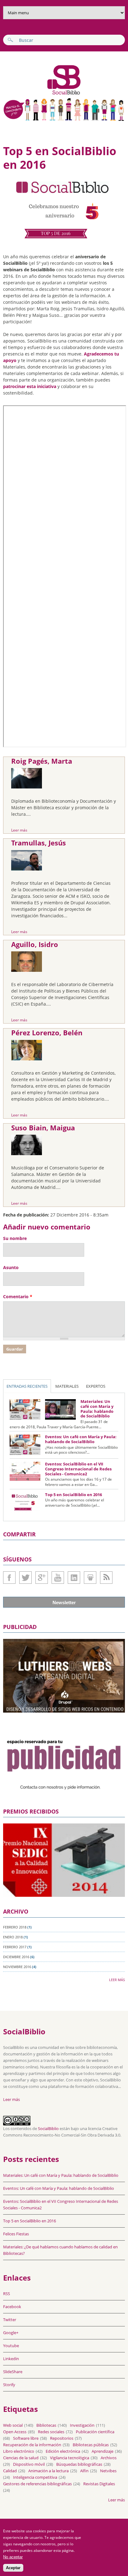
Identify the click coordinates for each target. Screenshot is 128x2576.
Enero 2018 (13, 1937)
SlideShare (90, 1578)
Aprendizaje (103, 2451)
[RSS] (106, 1578)
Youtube (58, 1578)
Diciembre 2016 (16, 1957)
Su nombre (15, 1238)
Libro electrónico (19, 2451)
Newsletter (64, 1602)
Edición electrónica (63, 2451)
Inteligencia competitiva (35, 2477)
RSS (7, 2294)
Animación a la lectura (48, 2471)
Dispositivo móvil (29, 2464)
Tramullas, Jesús (39, 843)
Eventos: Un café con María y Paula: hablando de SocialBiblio (81, 1439)
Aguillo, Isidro (35, 944)
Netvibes (108, 2471)
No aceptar (13, 2557)
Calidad (10, 2471)
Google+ (42, 1578)
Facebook (9, 1578)
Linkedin (74, 1578)
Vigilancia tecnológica (70, 2458)
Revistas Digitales (99, 2484)
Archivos (109, 2458)
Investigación (82, 2425)
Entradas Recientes (27, 1386)
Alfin (84, 2471)
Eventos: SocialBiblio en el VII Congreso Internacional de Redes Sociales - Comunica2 (78, 1469)
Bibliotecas (46, 2425)
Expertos (96, 1386)
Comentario (18, 1297)
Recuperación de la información (32, 2445)
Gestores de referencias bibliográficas (37, 2484)
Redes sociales (51, 2432)
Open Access (15, 2432)
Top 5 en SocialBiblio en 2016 (73, 1495)
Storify (9, 2385)
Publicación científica (95, 2432)
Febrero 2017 (15, 1947)
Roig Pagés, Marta (42, 761)
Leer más (19, 830)
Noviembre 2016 (17, 1967)
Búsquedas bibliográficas (79, 2464)
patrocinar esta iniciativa (30, 386)
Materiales (67, 1386)
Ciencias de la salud (21, 2458)
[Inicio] (43, 94)
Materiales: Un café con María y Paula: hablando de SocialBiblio (97, 1409)
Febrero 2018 (15, 1927)
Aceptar (13, 2568)
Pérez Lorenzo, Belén (47, 1033)
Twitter (25, 1578)
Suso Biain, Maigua (43, 1128)
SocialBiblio (48, 2128)
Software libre (26, 2438)
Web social (13, 2425)
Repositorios (62, 2438)
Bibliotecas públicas (91, 2445)
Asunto (11, 1267)
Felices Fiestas (16, 2234)
